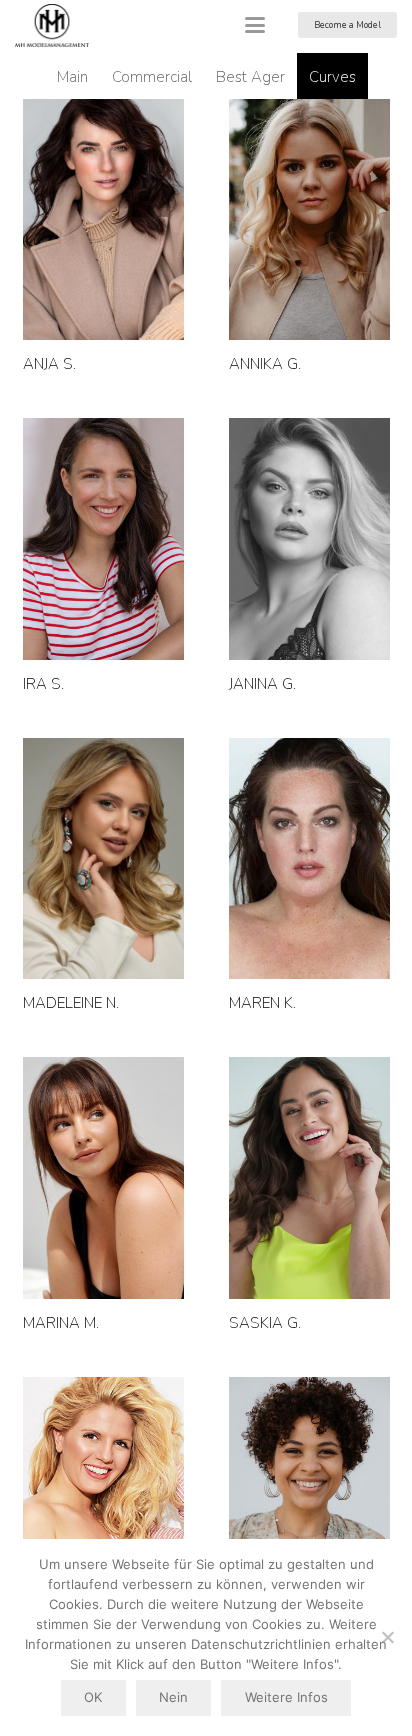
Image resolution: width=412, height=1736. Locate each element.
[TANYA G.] (309, 1498)
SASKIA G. (265, 1323)
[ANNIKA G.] (309, 219)
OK (93, 1697)
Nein (173, 1697)
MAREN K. (262, 1003)
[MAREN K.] (309, 858)
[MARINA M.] (103, 1178)
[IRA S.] (103, 539)
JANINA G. (262, 684)
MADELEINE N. (71, 1003)
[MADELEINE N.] (103, 859)
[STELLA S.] (103, 1497)
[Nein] (387, 1637)
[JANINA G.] (309, 538)
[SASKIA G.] (309, 1178)
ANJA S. (49, 364)
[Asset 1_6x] (52, 25)
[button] (255, 25)
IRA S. (43, 684)
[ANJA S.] (103, 219)
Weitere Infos (286, 1697)
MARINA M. (61, 1323)
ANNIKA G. (265, 364)
